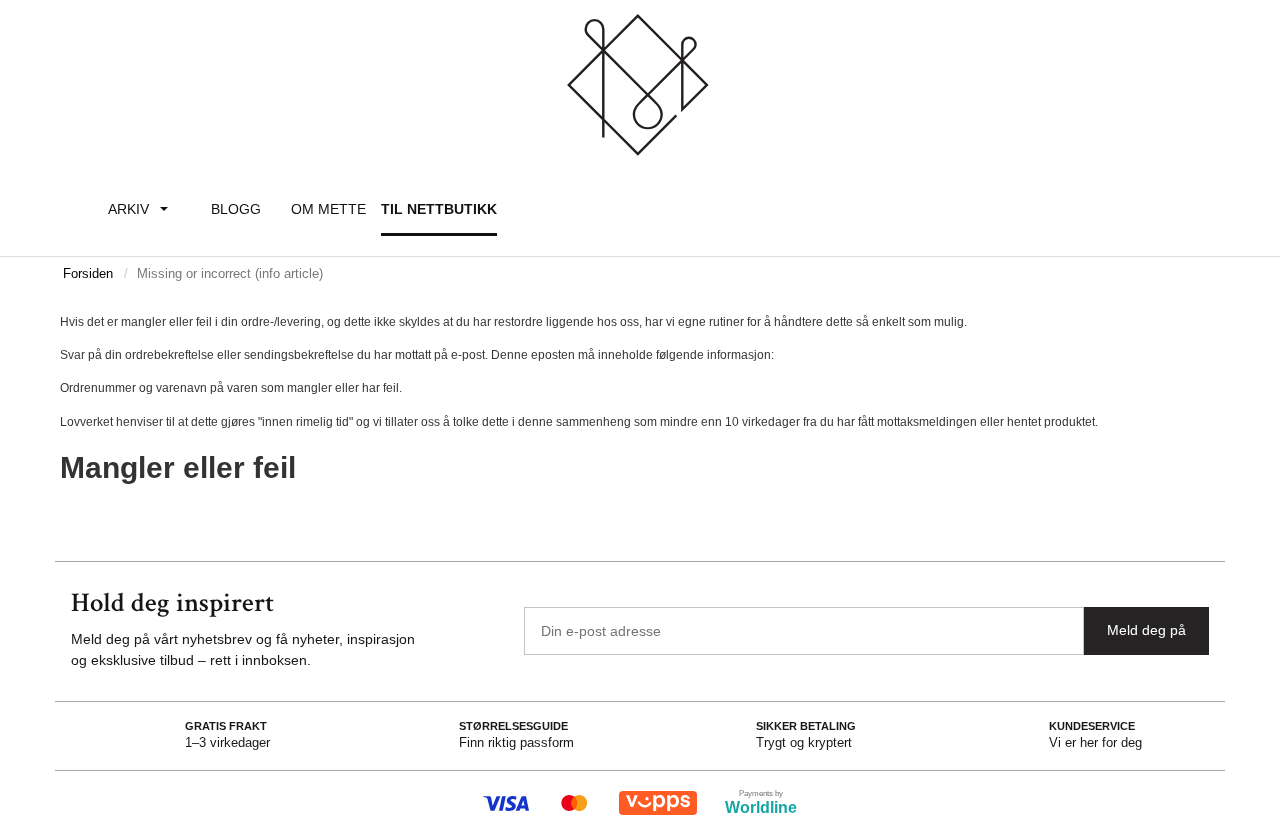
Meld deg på (1146, 630)
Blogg (236, 209)
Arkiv (128, 209)
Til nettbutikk (439, 209)
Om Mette (328, 209)
